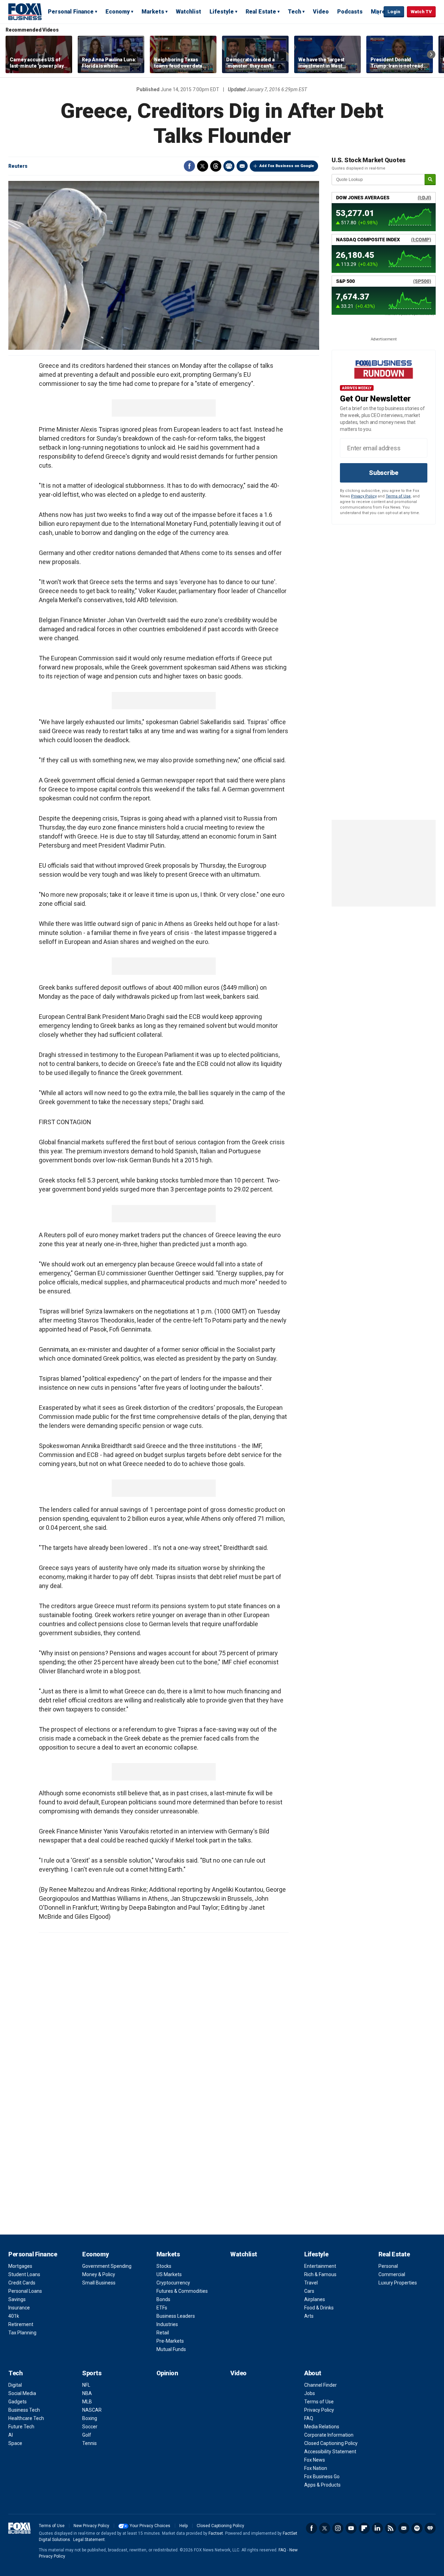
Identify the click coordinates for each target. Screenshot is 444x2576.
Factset (216, 2533)
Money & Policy (99, 2274)
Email (242, 166)
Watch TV (421, 12)
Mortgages (20, 2266)
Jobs (310, 2393)
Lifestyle (222, 12)
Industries (167, 2324)
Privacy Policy (364, 496)
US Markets (169, 2274)
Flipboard (364, 2528)
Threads (216, 166)
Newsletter (404, 2528)
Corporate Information (329, 2435)
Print (229, 166)
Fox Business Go (322, 2477)
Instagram (338, 2528)
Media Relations (322, 2427)
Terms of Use (398, 496)
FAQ (309, 2418)
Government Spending (107, 2266)
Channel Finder (321, 2385)
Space (15, 2443)
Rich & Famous (320, 2274)
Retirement (21, 2324)
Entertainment (320, 2266)
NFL (86, 2385)
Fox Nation (316, 2468)
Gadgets (18, 2402)
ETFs (162, 2308)
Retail (163, 2333)
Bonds (163, 2299)
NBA (87, 2393)
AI (11, 2435)
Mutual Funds (171, 2349)
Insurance (19, 2308)
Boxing (90, 2418)
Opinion (167, 2373)
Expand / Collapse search (377, 12)
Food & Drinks (319, 2308)
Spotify (417, 2528)
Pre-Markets (170, 2341)
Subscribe (384, 473)
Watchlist (189, 12)
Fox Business (25, 11)
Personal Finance (71, 12)
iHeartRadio (430, 2528)
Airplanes (315, 2299)
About (313, 2373)
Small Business (99, 2283)
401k (14, 2316)
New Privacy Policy (91, 2526)
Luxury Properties (398, 2283)
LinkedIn (377, 2528)
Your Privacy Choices (150, 2526)
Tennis (89, 2443)
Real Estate (261, 12)
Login (394, 12)
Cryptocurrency (173, 2283)
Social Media (22, 2393)
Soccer (90, 2427)
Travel (311, 2283)
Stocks (164, 2266)
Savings (17, 2299)
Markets (153, 12)
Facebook (189, 166)
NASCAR (92, 2410)
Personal (388, 2266)
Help (183, 2526)
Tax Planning (22, 2333)
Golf (87, 2435)
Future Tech (21, 2427)
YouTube (351, 2528)
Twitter (203, 166)
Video (321, 12)
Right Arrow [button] (431, 54)
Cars (309, 2291)
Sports (92, 2373)
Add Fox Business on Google (287, 166)
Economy (118, 12)
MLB (87, 2402)
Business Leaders (176, 2316)
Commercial (392, 2274)
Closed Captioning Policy (331, 2443)
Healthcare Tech (26, 2418)
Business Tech (24, 2410)
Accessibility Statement (330, 2452)
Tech (294, 12)
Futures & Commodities (182, 2291)
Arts (309, 2316)
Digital (15, 2385)
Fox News (315, 2460)
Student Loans (24, 2274)
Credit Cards (22, 2283)
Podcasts (350, 12)
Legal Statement (89, 2540)
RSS (391, 2528)
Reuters (18, 166)
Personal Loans (25, 2291)
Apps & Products (322, 2485)
